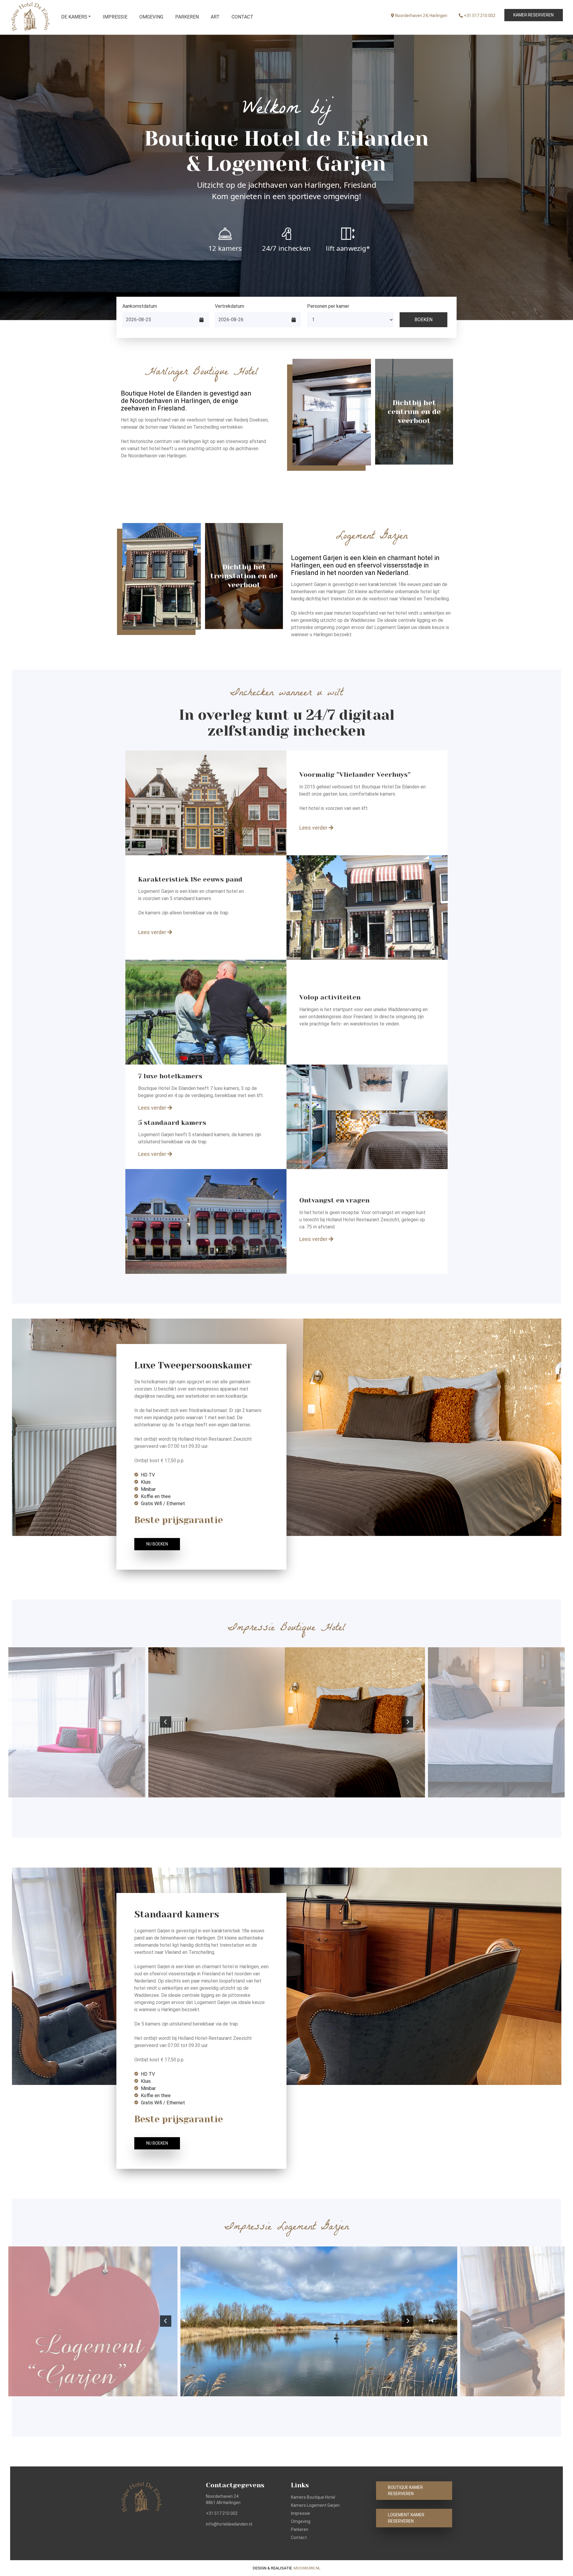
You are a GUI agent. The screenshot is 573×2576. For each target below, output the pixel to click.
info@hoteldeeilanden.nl (229, 2524)
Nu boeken (157, 1544)
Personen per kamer (328, 306)
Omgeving (151, 17)
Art (215, 17)
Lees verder (314, 828)
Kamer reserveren (533, 15)
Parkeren (187, 17)
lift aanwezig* (348, 248)
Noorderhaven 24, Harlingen (421, 16)
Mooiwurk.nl (307, 2568)
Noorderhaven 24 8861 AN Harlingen (223, 2499)
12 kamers (225, 248)
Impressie (115, 17)
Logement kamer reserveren (406, 2518)
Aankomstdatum (140, 306)
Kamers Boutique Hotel (313, 2497)
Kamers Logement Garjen (315, 2505)
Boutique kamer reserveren (405, 2490)
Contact (242, 17)
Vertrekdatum (229, 306)
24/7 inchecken (286, 248)
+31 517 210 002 (479, 16)
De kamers (74, 17)
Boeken (423, 320)
